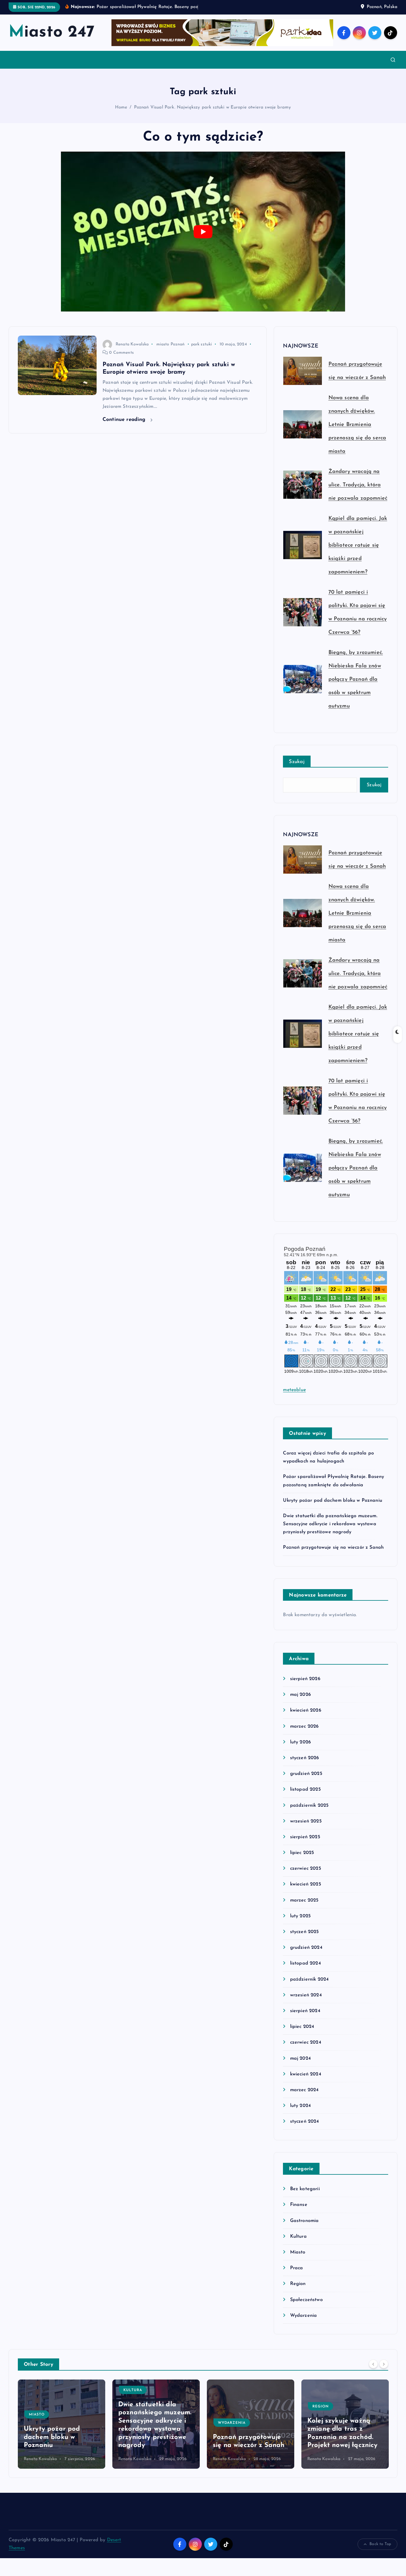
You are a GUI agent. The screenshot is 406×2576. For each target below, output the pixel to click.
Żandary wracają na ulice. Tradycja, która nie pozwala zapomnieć (358, 493)
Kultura (298, 2244)
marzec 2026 (304, 1734)
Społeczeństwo (306, 2307)
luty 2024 (300, 2113)
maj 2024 (300, 2066)
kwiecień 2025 (305, 1892)
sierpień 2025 (305, 1844)
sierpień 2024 (305, 2018)
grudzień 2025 (306, 1781)
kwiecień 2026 (306, 1718)
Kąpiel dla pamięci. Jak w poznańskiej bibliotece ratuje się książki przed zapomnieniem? (358, 553)
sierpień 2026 (305, 1687)
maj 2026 (300, 1702)
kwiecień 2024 (306, 2082)
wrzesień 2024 (306, 2003)
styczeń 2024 (304, 2129)
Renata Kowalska (132, 352)
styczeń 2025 (304, 1940)
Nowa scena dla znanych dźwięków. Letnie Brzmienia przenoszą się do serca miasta (357, 433)
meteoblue (294, 1397)
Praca (296, 2276)
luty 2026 (300, 1750)
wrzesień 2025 (306, 1829)
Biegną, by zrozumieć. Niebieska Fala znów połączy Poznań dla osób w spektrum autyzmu (356, 687)
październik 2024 (309, 1987)
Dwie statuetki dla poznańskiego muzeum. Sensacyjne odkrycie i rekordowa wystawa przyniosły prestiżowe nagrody (330, 1531)
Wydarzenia (303, 2323)
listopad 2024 (305, 1971)
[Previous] (373, 2371)
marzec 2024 (304, 2097)
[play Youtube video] (203, 239)
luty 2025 (300, 1924)
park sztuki (202, 352)
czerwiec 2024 (306, 2050)
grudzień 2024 (306, 1955)
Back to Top (380, 2552)
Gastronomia (304, 2228)
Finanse (299, 2212)
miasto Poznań (171, 352)
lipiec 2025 (302, 1861)
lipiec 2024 (302, 2034)
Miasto (298, 2260)
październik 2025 (309, 1813)
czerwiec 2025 (305, 1876)
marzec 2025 (304, 1908)
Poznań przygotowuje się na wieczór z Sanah (333, 1555)
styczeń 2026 (304, 1765)
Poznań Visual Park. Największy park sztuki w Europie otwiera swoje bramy (213, 115)
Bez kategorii (305, 2197)
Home (121, 115)
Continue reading (125, 427)
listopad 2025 (305, 1797)
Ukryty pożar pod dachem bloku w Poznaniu (332, 1508)
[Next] (384, 2371)
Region (298, 2292)
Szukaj (297, 769)
